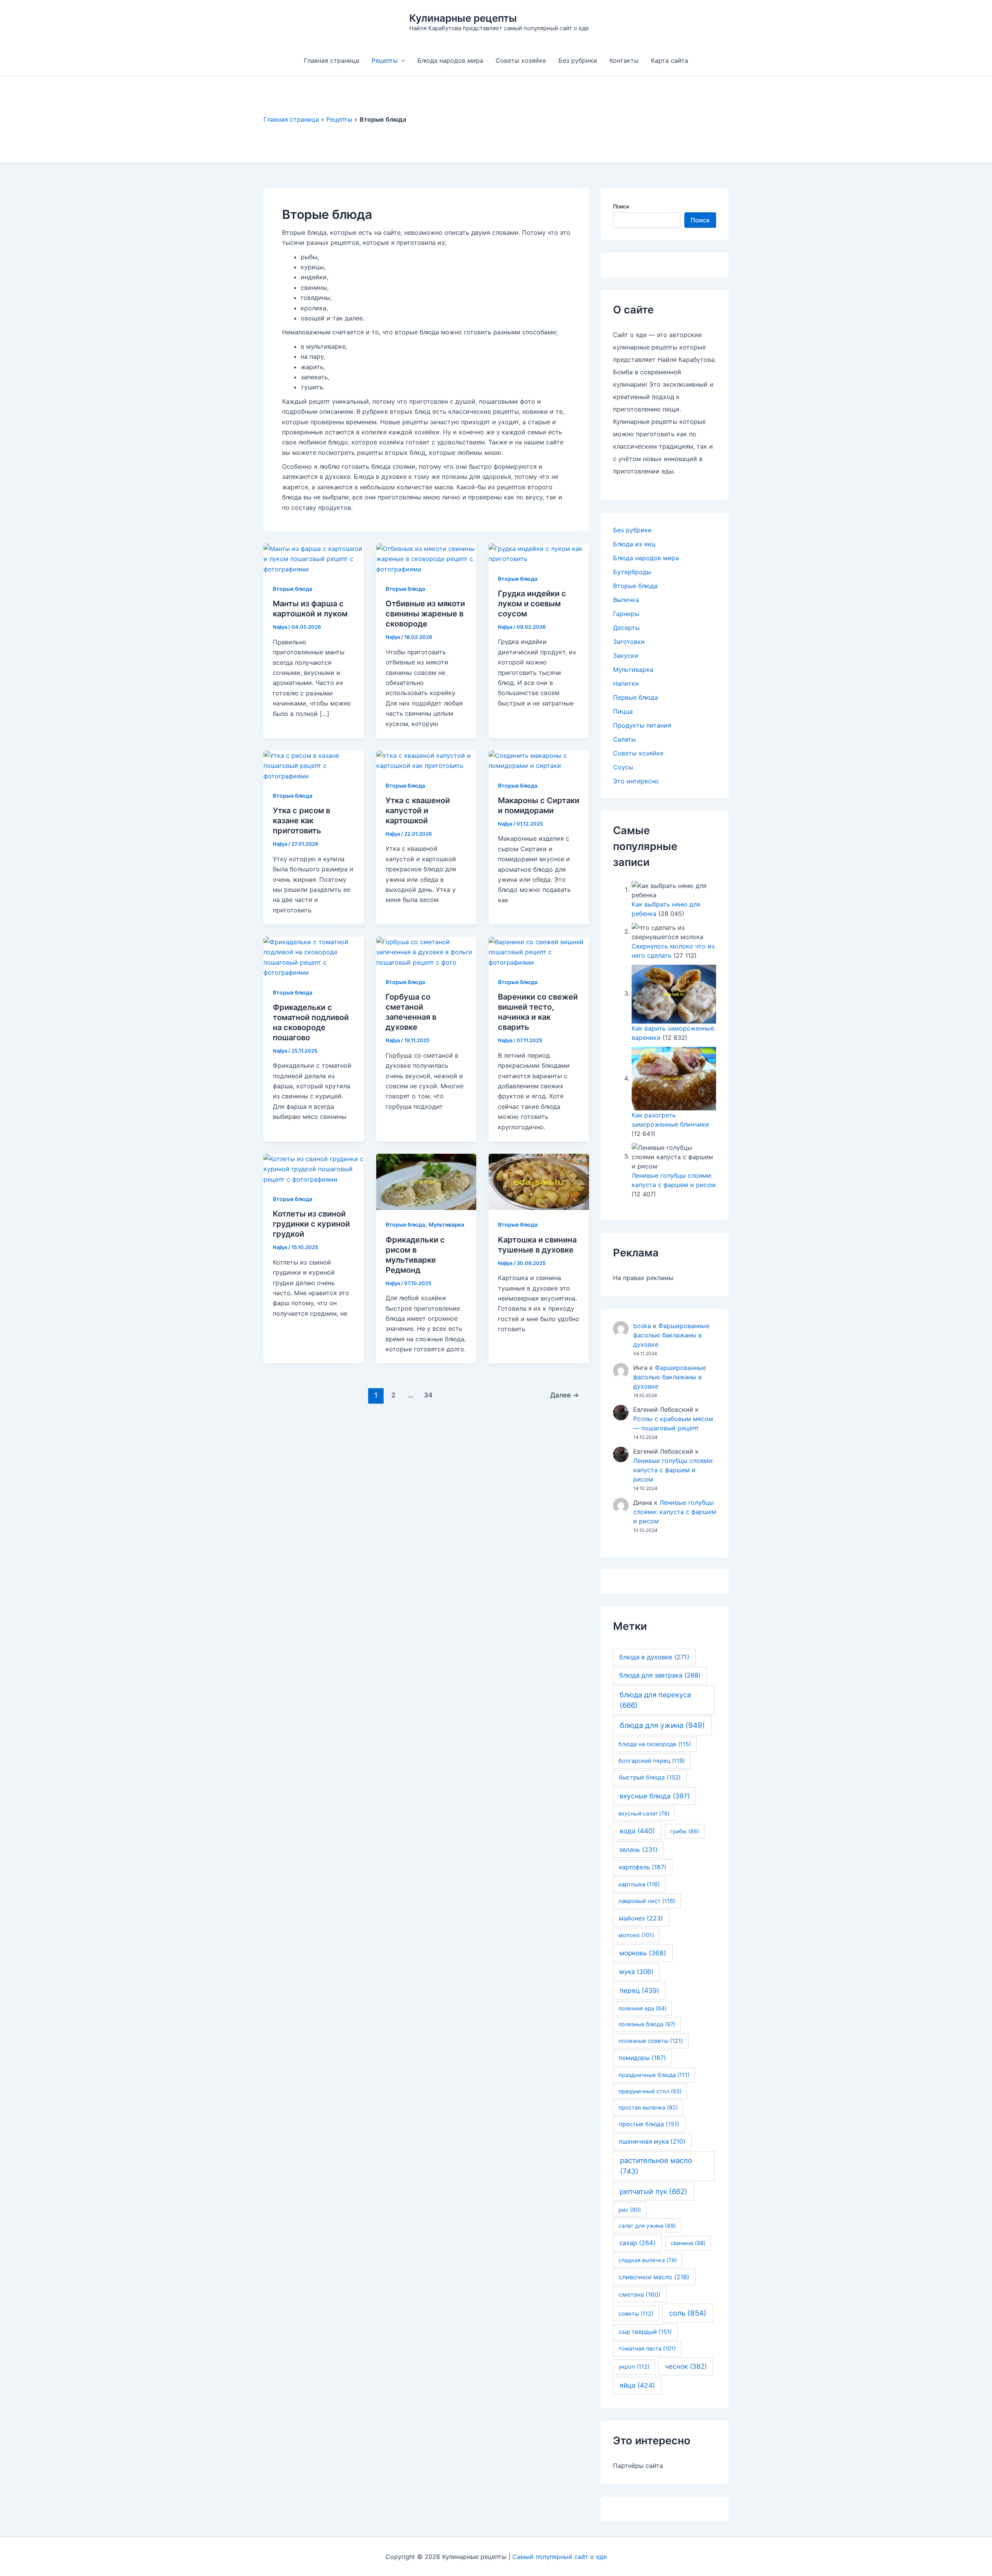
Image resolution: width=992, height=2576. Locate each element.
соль (688, 2313)
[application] (401, 60)
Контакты (624, 60)
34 (428, 1395)
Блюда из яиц (634, 544)
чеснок (686, 2366)
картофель (643, 1867)
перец (639, 1990)
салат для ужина (647, 2226)
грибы (685, 1831)
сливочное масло (654, 2277)
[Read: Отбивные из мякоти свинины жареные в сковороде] (426, 558)
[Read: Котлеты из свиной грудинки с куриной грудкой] (314, 1168)
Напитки (626, 683)
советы (636, 2314)
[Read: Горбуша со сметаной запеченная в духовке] (426, 952)
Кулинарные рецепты (463, 18)
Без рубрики (578, 60)
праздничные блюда (654, 2075)
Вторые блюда (293, 589)
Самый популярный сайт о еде (560, 2557)
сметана (640, 2295)
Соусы (623, 767)
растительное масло (656, 2166)
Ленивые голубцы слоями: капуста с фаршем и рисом (673, 1470)
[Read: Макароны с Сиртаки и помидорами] (539, 760)
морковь (643, 1953)
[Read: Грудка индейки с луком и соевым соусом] (539, 553)
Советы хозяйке (521, 60)
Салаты (624, 739)
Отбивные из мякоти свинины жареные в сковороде (425, 614)
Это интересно (636, 781)
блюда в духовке (654, 1657)
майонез (641, 1918)
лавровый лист (647, 1901)
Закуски (626, 656)
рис (630, 2210)
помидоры (642, 2058)
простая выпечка (648, 2107)
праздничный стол (650, 2091)
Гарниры (626, 614)
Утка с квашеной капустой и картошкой (418, 810)
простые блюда (649, 2124)
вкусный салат (644, 1813)
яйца (637, 2385)
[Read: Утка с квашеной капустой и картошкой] (426, 760)
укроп (634, 2367)
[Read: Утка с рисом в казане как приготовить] (314, 765)
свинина (688, 2243)
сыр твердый (645, 2332)
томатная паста (647, 2349)
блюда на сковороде (655, 1744)
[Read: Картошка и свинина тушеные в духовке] (539, 1181)
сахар (637, 2243)
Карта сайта (670, 60)
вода (637, 1831)
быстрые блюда (650, 1777)
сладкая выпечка (648, 2260)
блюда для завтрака (660, 1675)
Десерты (626, 628)
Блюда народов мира (450, 60)
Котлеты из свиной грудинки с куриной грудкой (311, 1224)
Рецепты (385, 60)
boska (642, 1326)
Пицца (623, 711)
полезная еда (642, 2008)
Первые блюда (635, 697)
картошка (639, 1884)
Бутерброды (632, 572)
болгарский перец (652, 1761)
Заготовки (629, 642)
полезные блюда (647, 2024)
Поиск (621, 206)
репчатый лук (654, 2191)
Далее (565, 1395)
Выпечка (626, 600)
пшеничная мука (652, 2142)
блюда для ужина (662, 1725)
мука (636, 1972)
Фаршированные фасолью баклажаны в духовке (671, 1335)
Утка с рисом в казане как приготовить (301, 821)
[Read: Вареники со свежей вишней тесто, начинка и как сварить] (539, 952)
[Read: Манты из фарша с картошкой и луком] (314, 558)
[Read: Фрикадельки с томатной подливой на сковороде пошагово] (314, 957)
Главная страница (332, 60)
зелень (638, 1850)
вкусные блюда (655, 1796)
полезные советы (651, 2041)
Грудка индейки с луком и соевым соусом (532, 604)
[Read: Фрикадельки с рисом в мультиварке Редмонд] (426, 1181)
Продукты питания (642, 725)
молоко (636, 1935)
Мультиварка (446, 1224)
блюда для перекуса (655, 1700)
